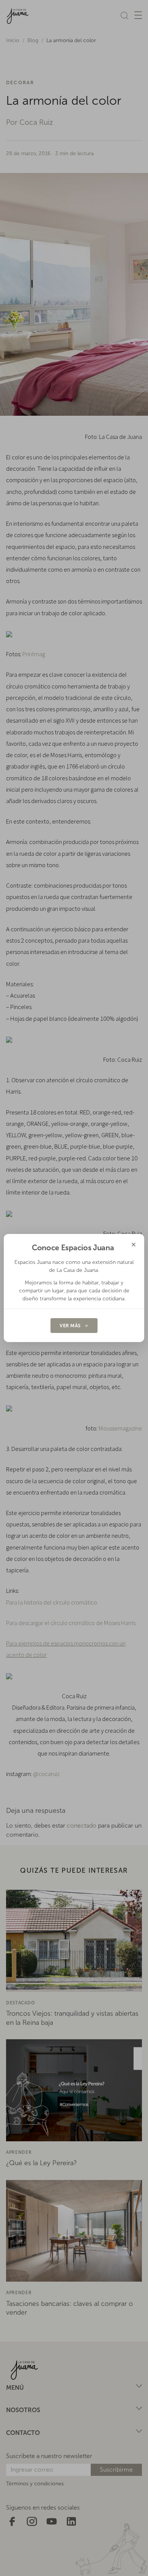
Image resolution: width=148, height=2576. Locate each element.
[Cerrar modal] (134, 1245)
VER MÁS (70, 1326)
